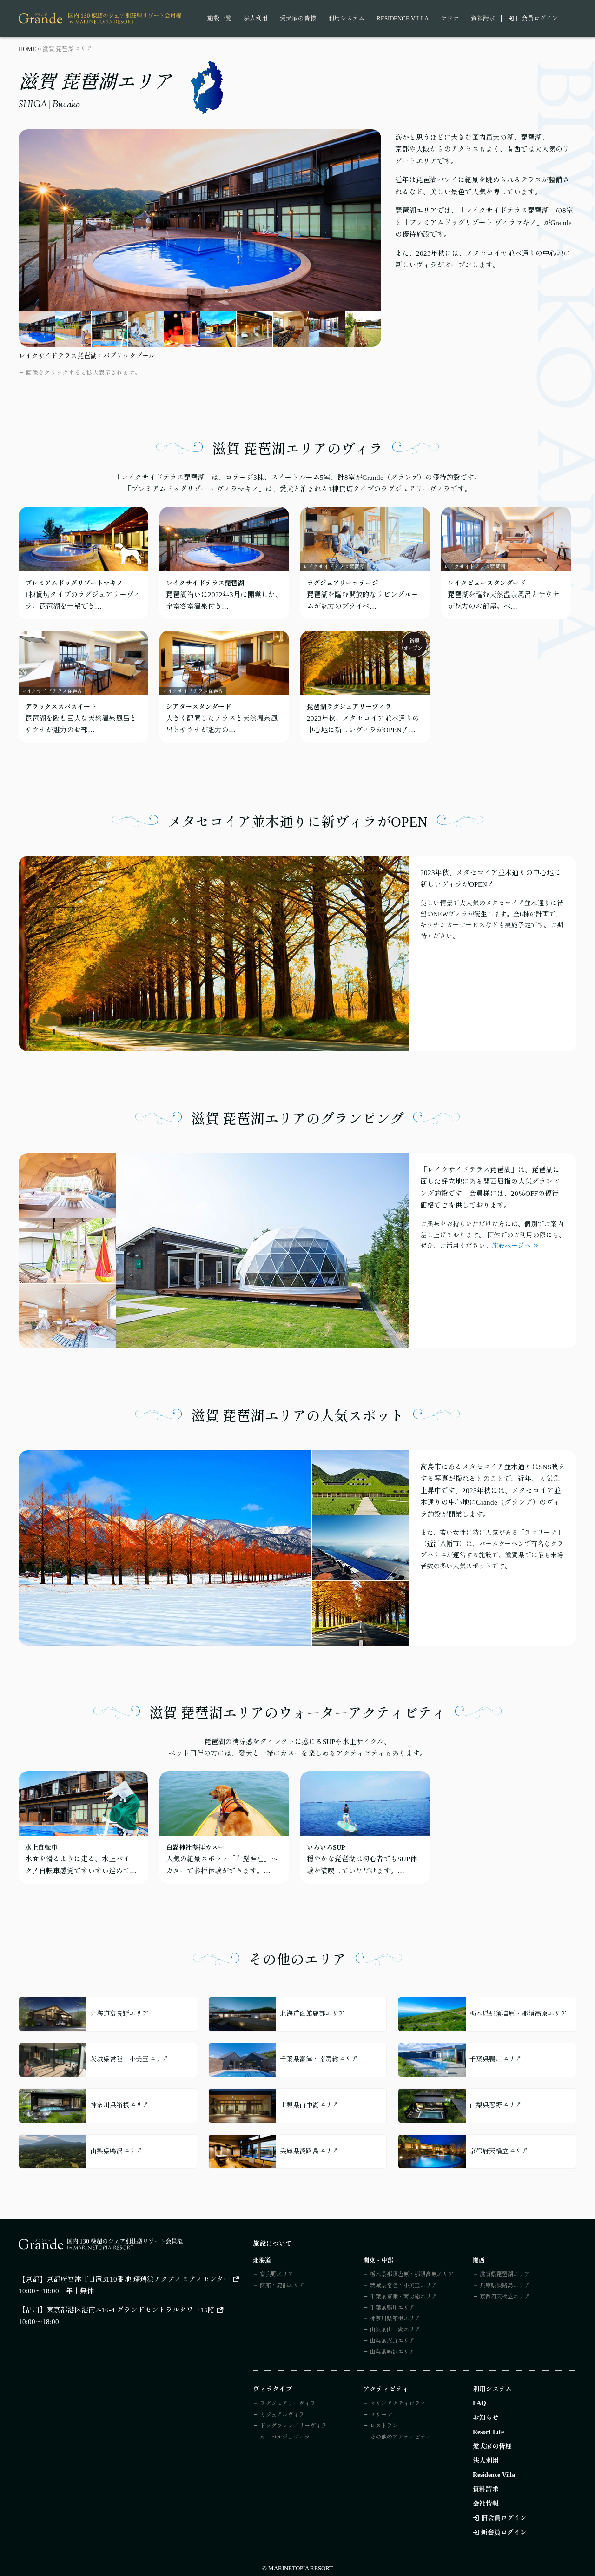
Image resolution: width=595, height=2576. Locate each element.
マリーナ (381, 2415)
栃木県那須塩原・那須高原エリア (412, 2274)
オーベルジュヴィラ (285, 2437)
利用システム (346, 18)
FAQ (479, 2403)
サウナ (450, 18)
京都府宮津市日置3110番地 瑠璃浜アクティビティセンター (139, 2279)
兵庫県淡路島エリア (505, 2285)
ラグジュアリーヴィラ (288, 2403)
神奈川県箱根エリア (395, 2318)
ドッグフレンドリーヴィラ (293, 2426)
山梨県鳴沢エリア (392, 2352)
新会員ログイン (504, 2533)
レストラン (384, 2426)
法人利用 (256, 18)
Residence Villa (403, 18)
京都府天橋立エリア (505, 2297)
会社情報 (486, 2504)
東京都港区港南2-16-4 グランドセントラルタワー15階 (131, 2310)
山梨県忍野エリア (392, 2341)
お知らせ (486, 2418)
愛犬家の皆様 (298, 18)
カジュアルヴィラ (282, 2415)
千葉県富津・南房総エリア (403, 2297)
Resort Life (488, 2432)
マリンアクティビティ (398, 2403)
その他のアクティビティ (401, 2437)
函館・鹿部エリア (282, 2285)
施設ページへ (511, 1246)
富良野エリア (277, 2274)
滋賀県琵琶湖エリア (505, 2274)
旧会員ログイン (537, 18)
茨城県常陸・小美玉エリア (403, 2285)
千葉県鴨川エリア (392, 2308)
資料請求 (483, 18)
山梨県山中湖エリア (395, 2330)
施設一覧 (219, 18)
